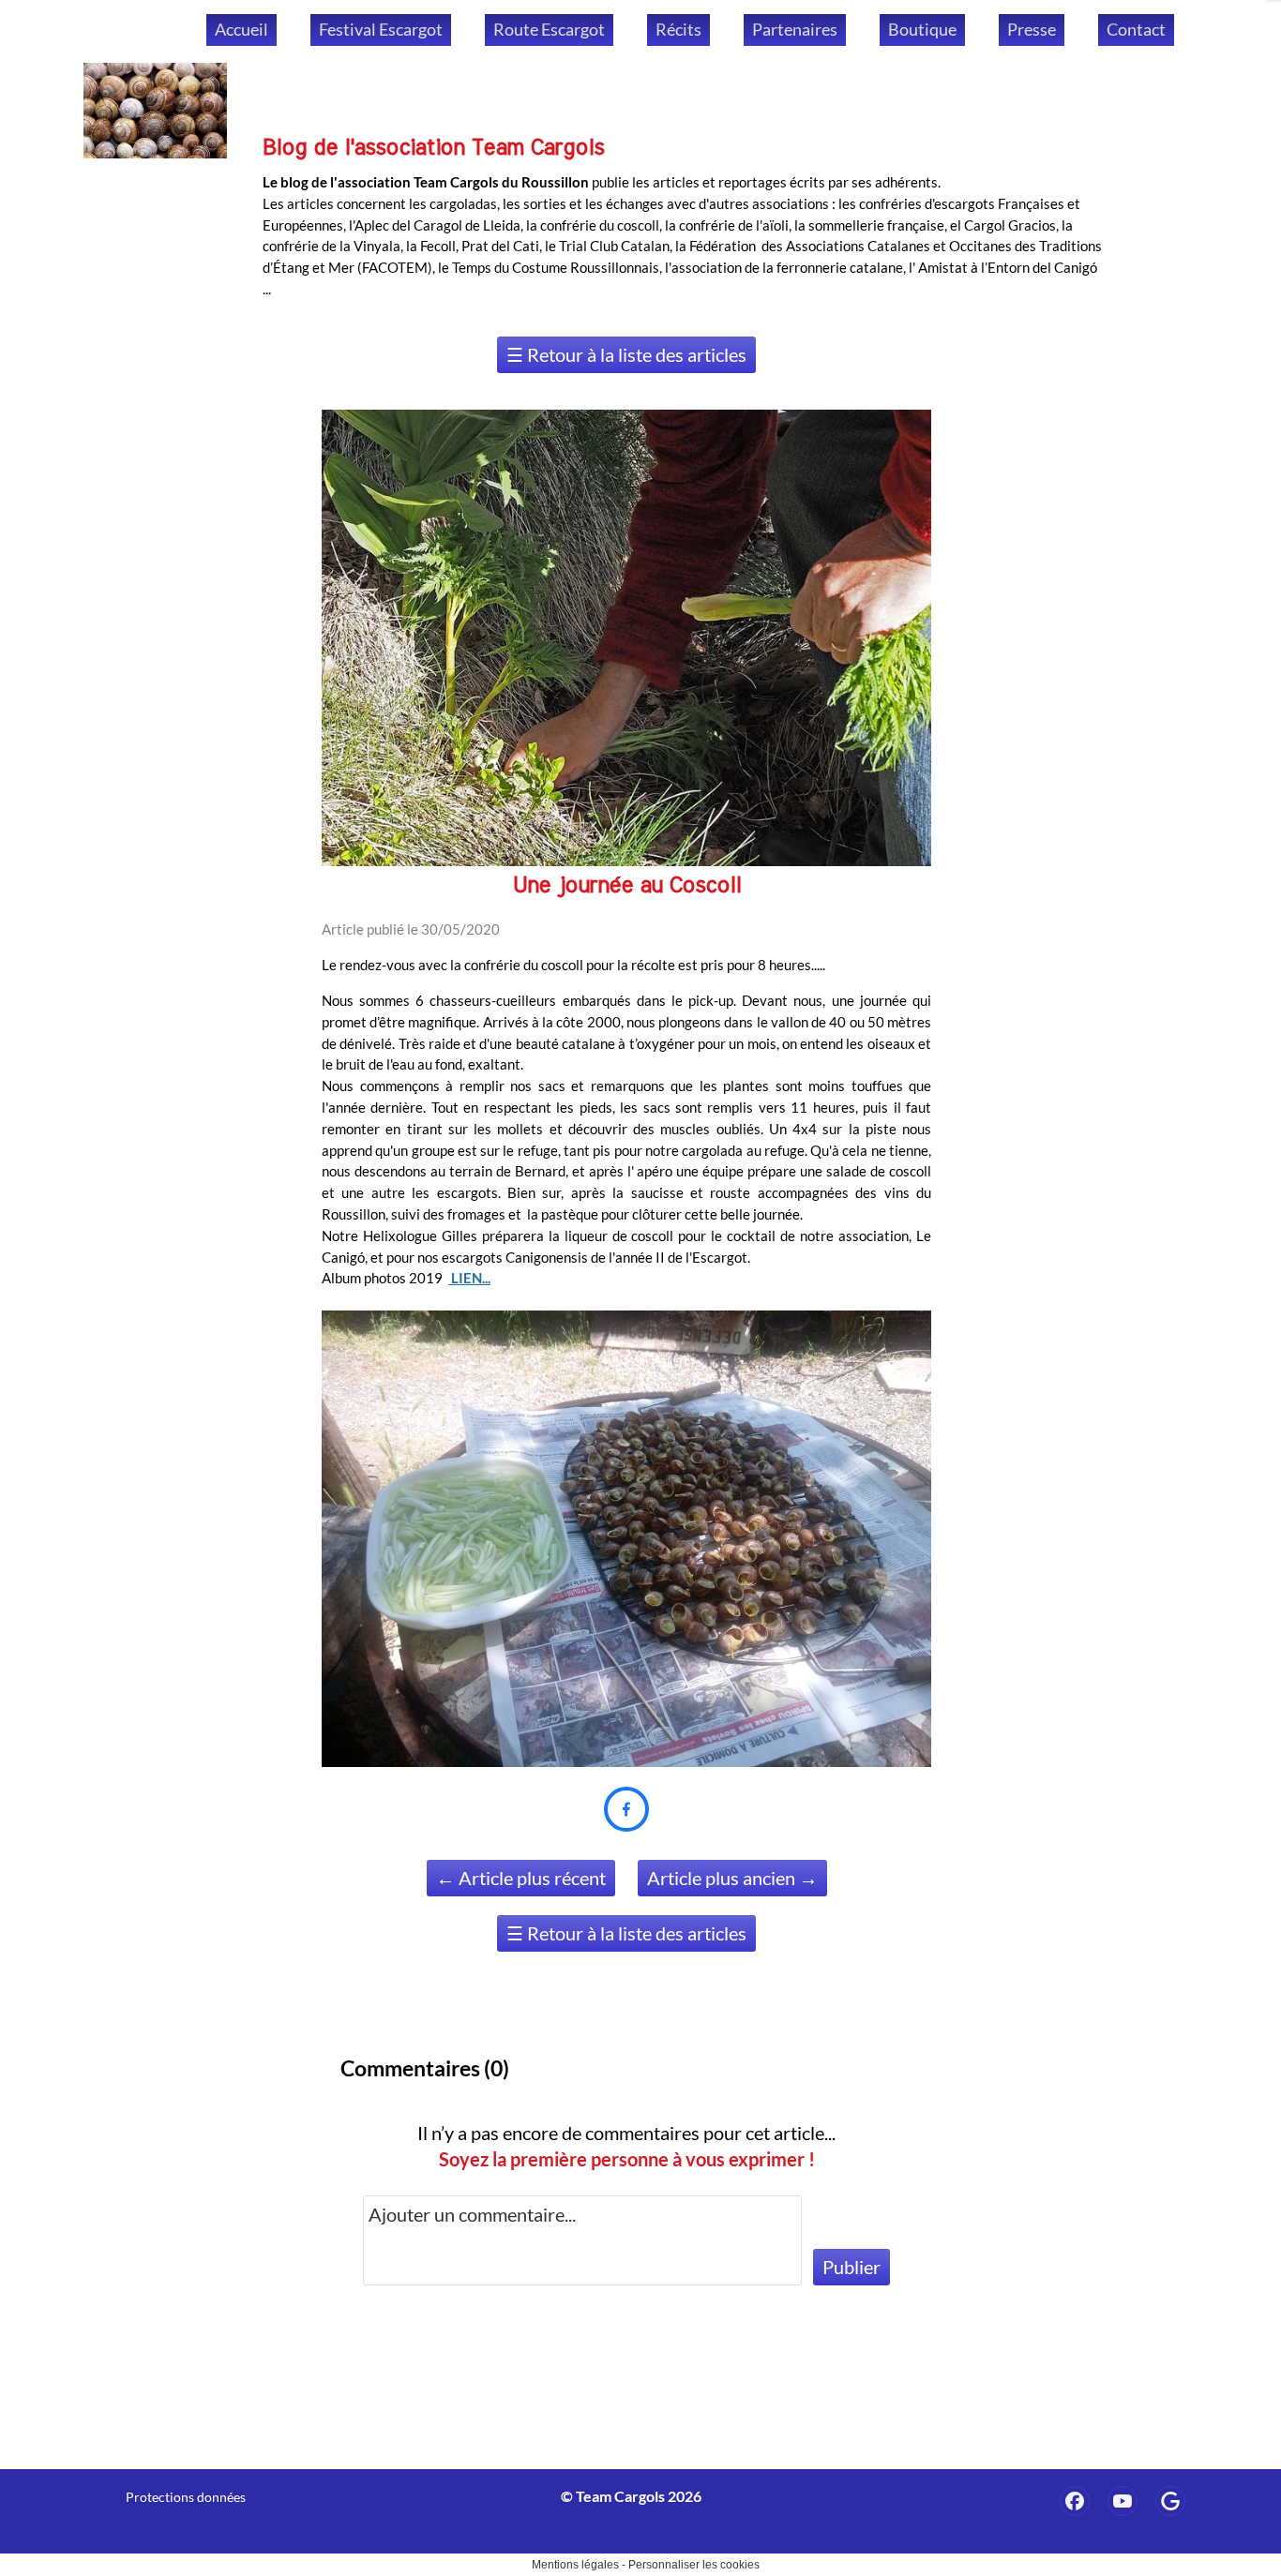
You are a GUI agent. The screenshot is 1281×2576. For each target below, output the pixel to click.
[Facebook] (1075, 2501)
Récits (678, 29)
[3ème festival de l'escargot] (1170, 2501)
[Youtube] (1123, 2501)
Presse (1032, 29)
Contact (1136, 29)
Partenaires (795, 29)
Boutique (922, 29)
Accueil (241, 29)
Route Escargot (549, 29)
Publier (851, 2267)
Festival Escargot (381, 29)
